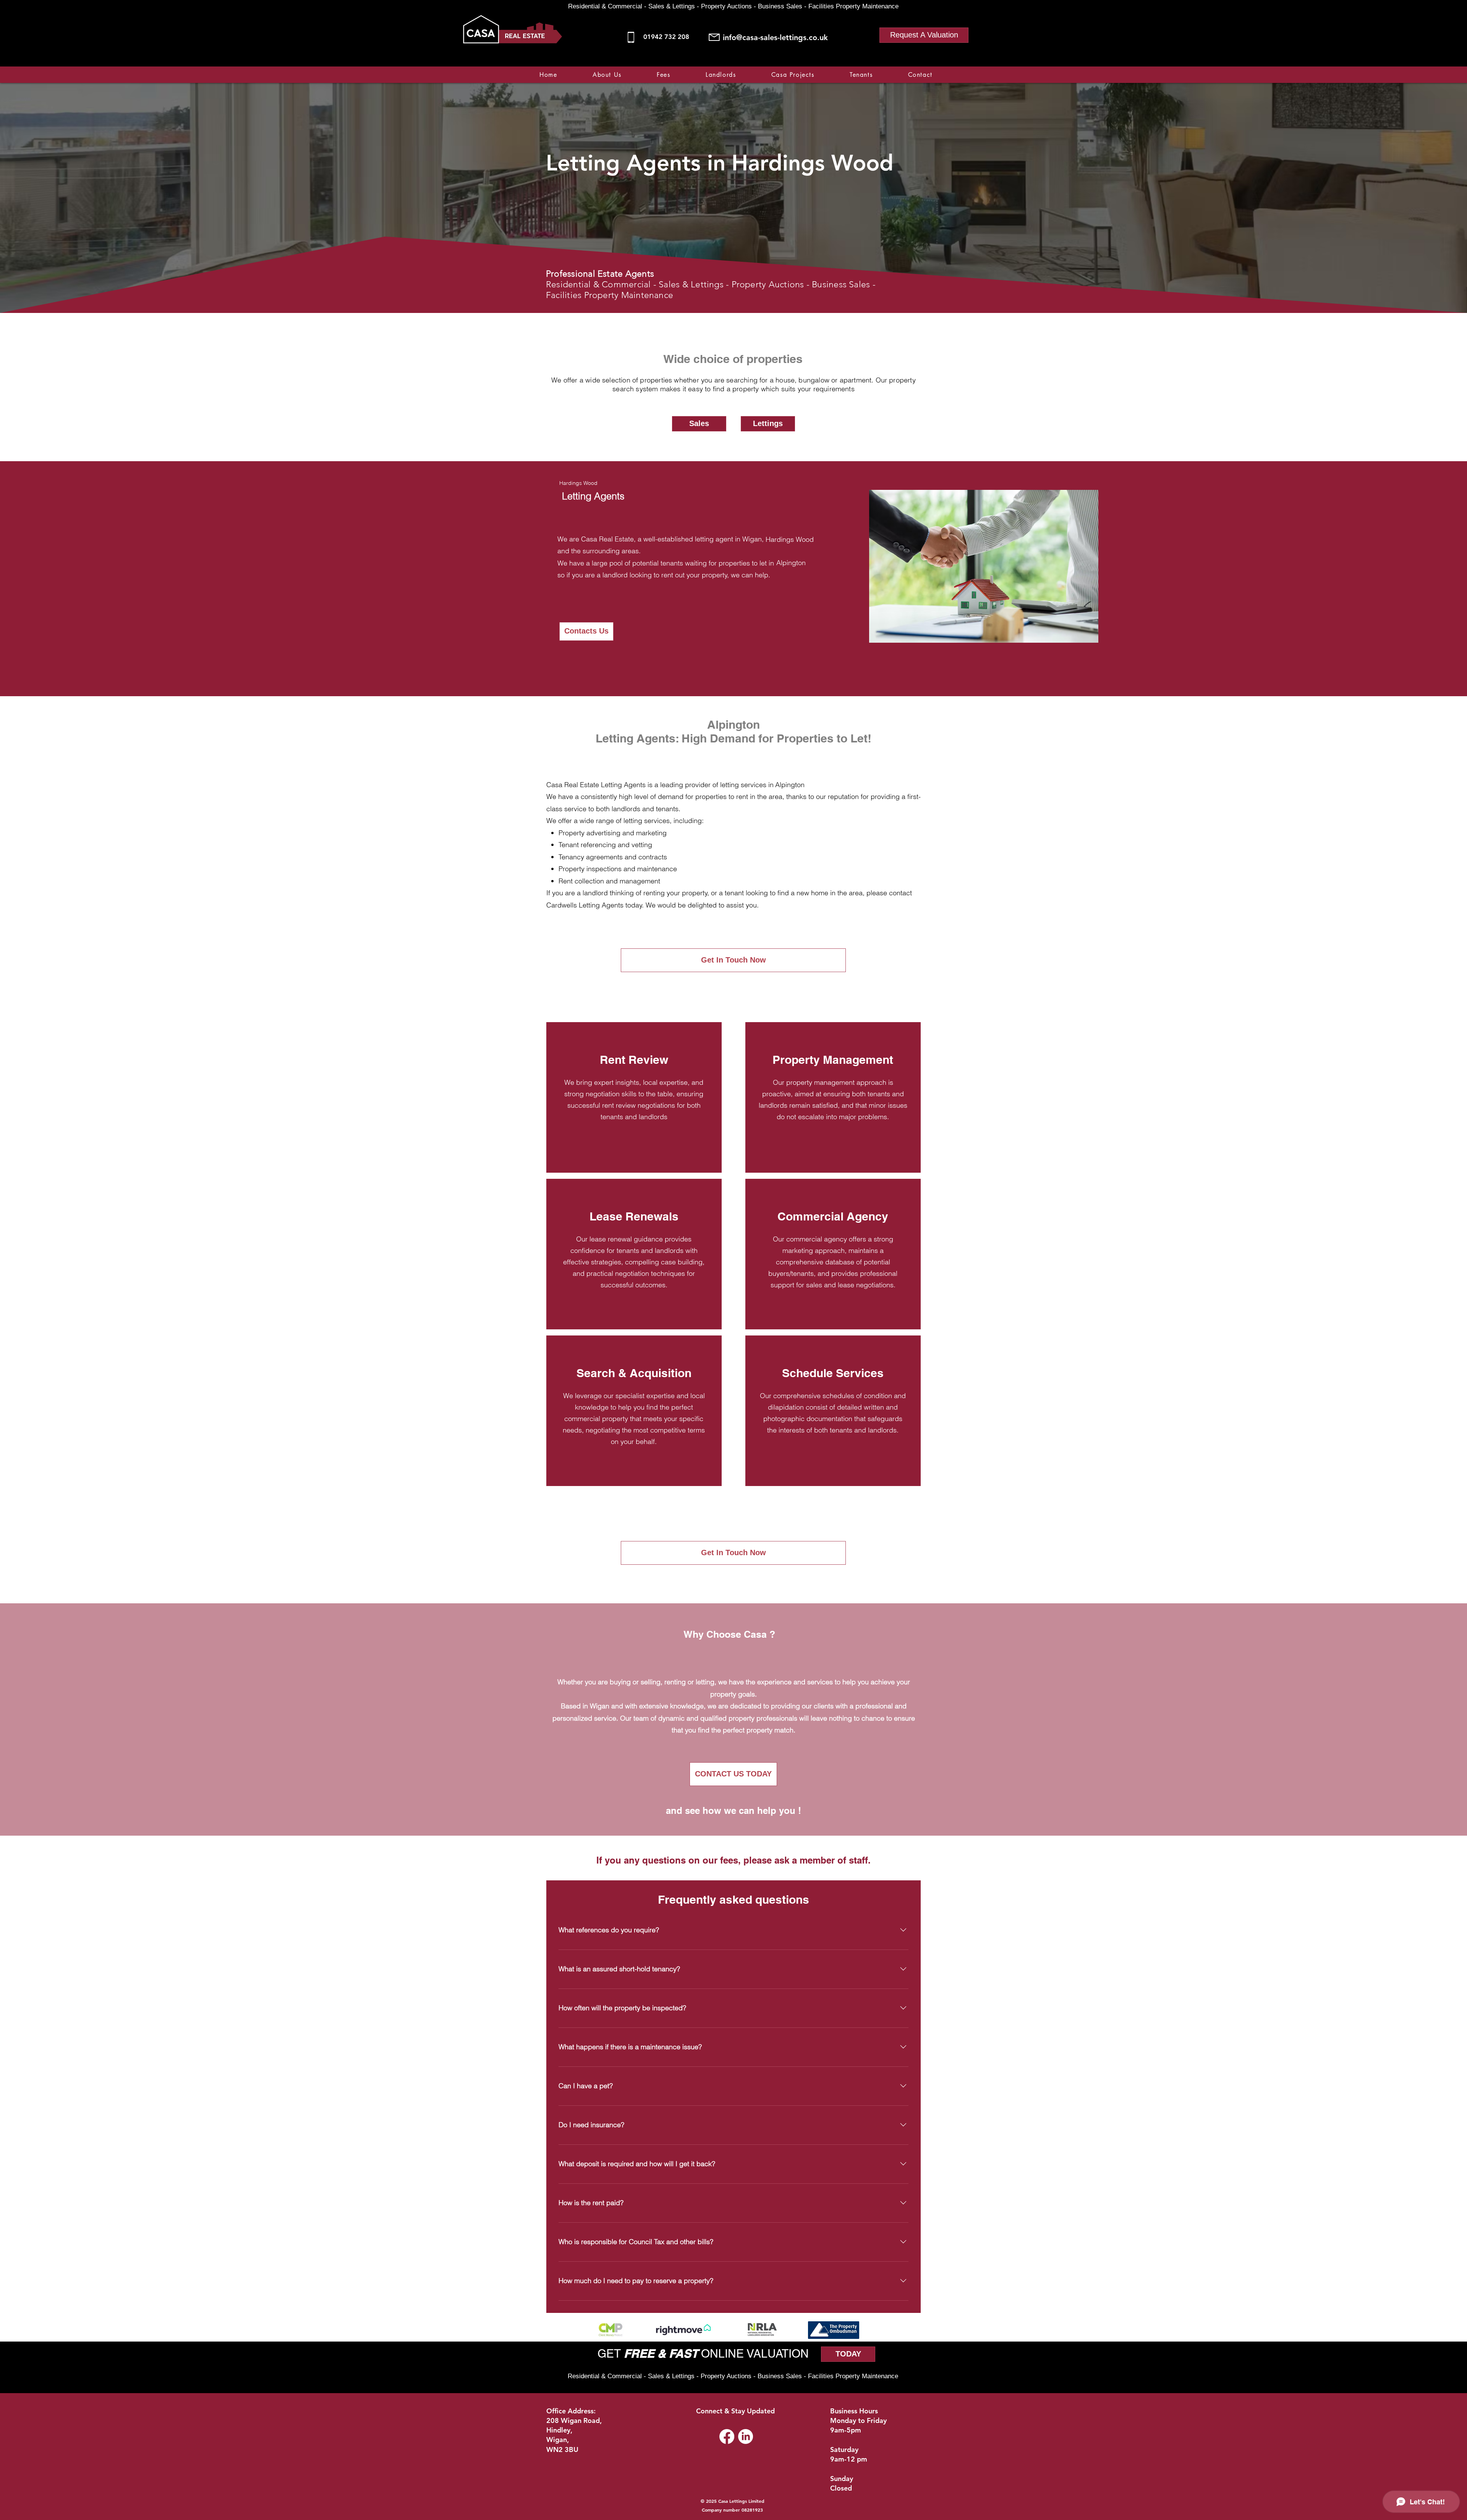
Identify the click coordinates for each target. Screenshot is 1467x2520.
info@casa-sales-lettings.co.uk (775, 37)
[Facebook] (890, 62)
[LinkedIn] (746, 2437)
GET (611, 2354)
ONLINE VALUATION (753, 2354)
